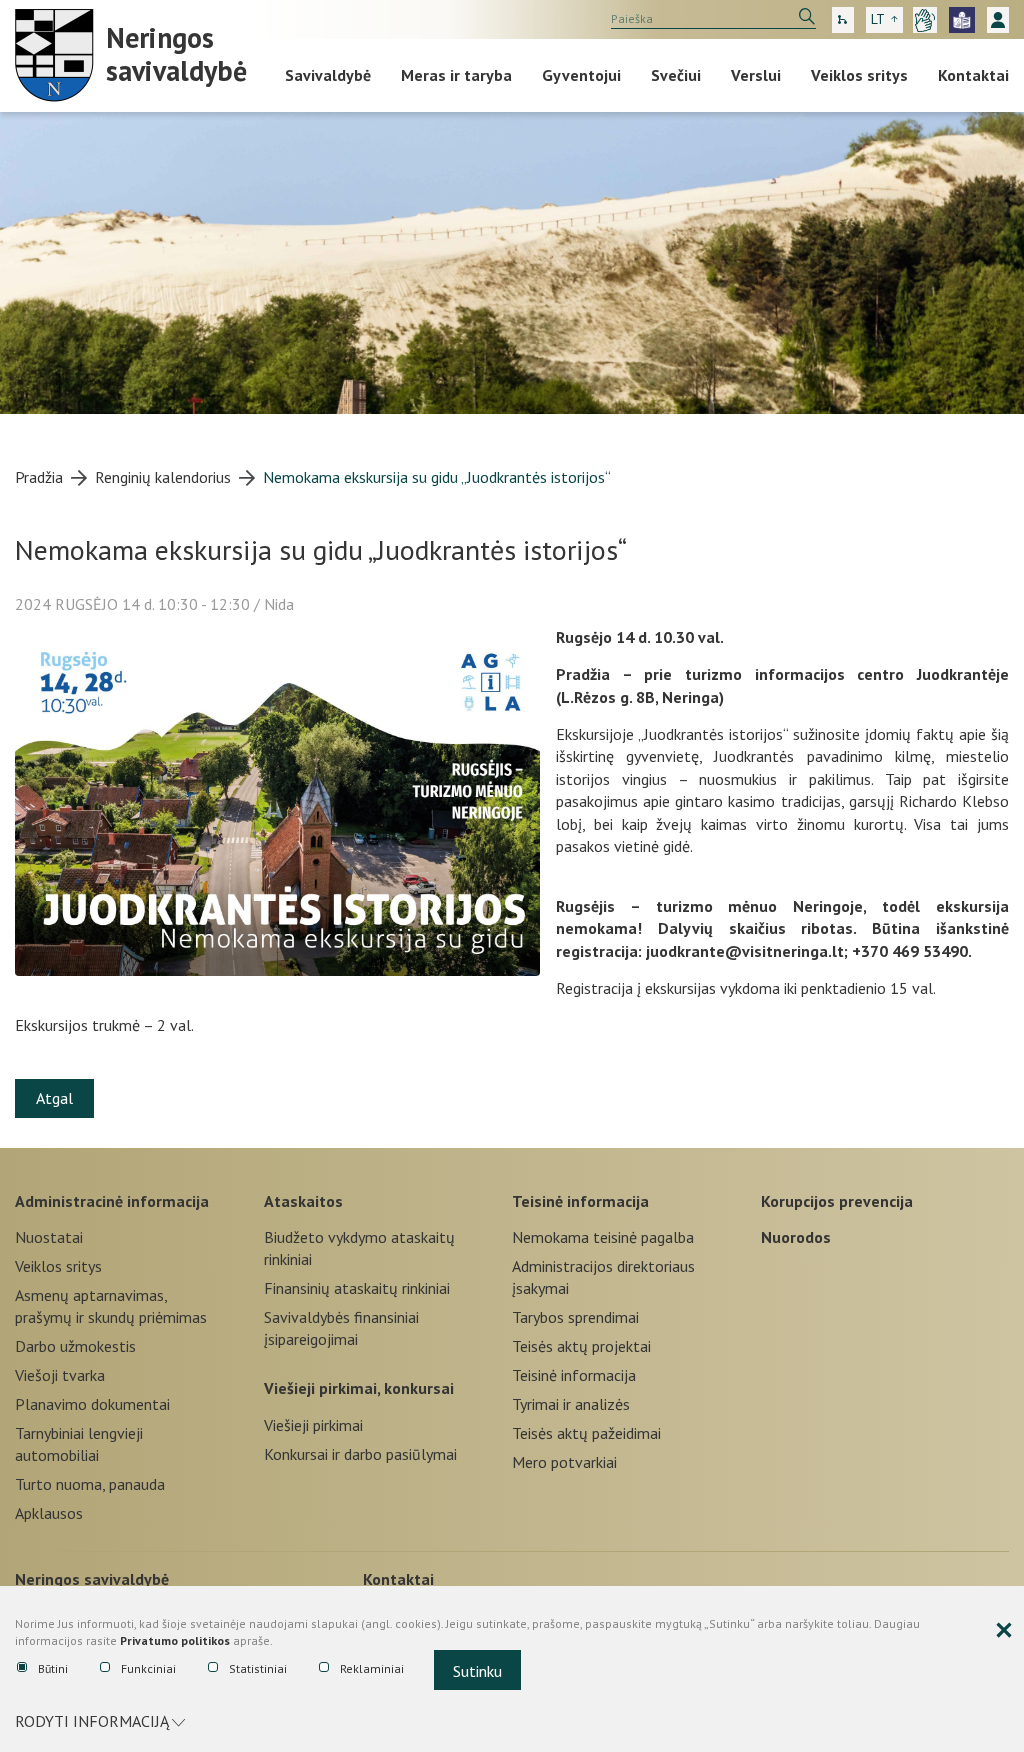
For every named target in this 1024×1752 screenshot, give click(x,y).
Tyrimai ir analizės (571, 1404)
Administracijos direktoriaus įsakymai (603, 1277)
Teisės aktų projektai (581, 1346)
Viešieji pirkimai (313, 1425)
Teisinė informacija (580, 1201)
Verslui (756, 75)
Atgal (54, 1098)
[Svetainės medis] (843, 20)
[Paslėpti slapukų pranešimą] (1004, 1631)
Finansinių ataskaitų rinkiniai (357, 1288)
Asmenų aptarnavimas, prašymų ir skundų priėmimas (111, 1306)
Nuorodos (796, 1237)
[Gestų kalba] (925, 20)
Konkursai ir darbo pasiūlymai (360, 1454)
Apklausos (49, 1513)
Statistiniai (258, 1668)
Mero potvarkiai (564, 1462)
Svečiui (676, 75)
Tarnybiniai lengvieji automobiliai (79, 1444)
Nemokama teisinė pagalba (603, 1237)
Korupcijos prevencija (837, 1201)
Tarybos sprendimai (575, 1317)
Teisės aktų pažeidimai (586, 1433)
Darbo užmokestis (75, 1346)
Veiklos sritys (859, 75)
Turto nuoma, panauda (90, 1484)
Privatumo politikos (175, 1640)
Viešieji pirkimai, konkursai (359, 1388)
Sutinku (477, 1671)
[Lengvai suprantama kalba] (962, 20)
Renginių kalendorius (163, 477)
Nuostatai (49, 1237)
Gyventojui (581, 75)
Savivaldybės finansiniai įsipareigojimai (341, 1328)
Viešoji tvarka (60, 1375)
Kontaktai (973, 75)
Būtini (53, 1668)
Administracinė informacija (112, 1201)
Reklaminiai (372, 1668)
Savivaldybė (328, 75)
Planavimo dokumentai (92, 1404)
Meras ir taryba (456, 75)
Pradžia (39, 477)
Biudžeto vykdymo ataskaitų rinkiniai (359, 1248)
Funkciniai (148, 1668)
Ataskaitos (303, 1201)
